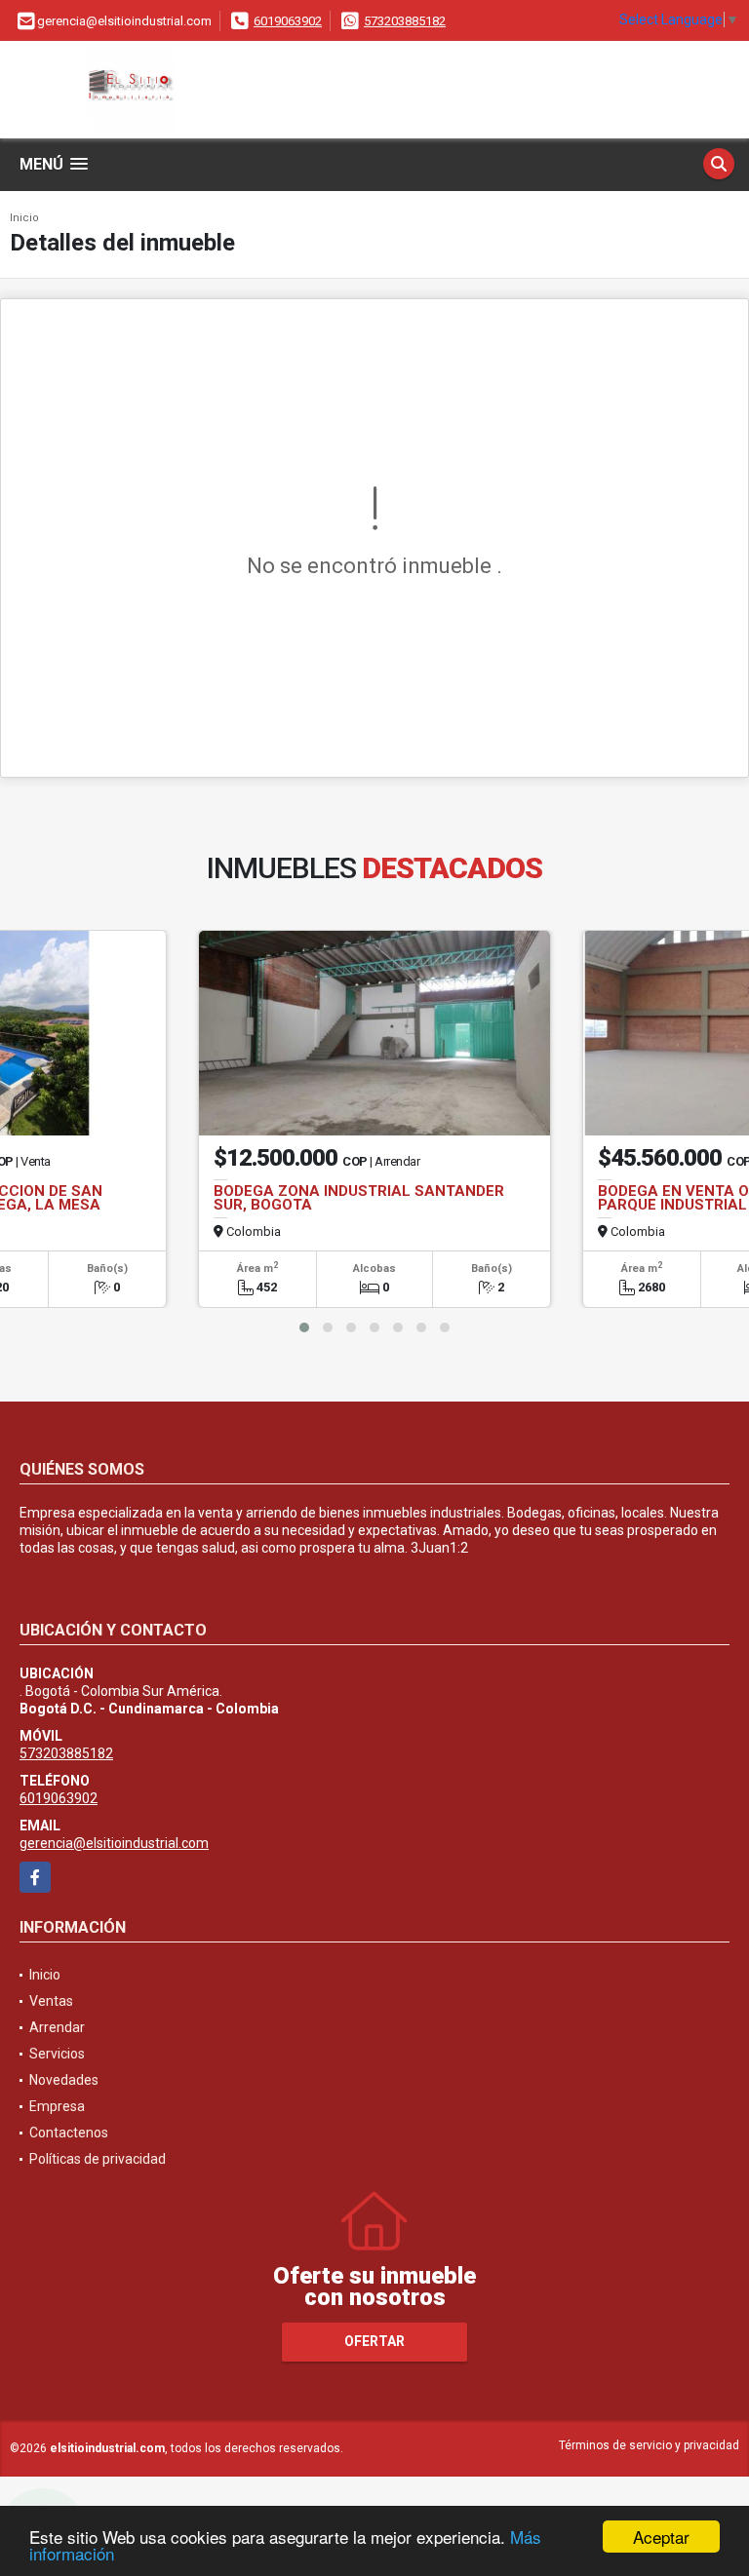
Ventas (51, 2001)
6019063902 (288, 21)
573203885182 (405, 21)
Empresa (57, 2106)
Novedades (64, 2080)
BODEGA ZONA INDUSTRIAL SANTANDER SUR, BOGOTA (359, 1198)
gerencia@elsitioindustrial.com (114, 1843)
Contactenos (69, 2133)
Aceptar (661, 2537)
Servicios (57, 2054)
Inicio (24, 218)
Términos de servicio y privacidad (649, 2445)
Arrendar (57, 2027)
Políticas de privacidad (98, 2159)
